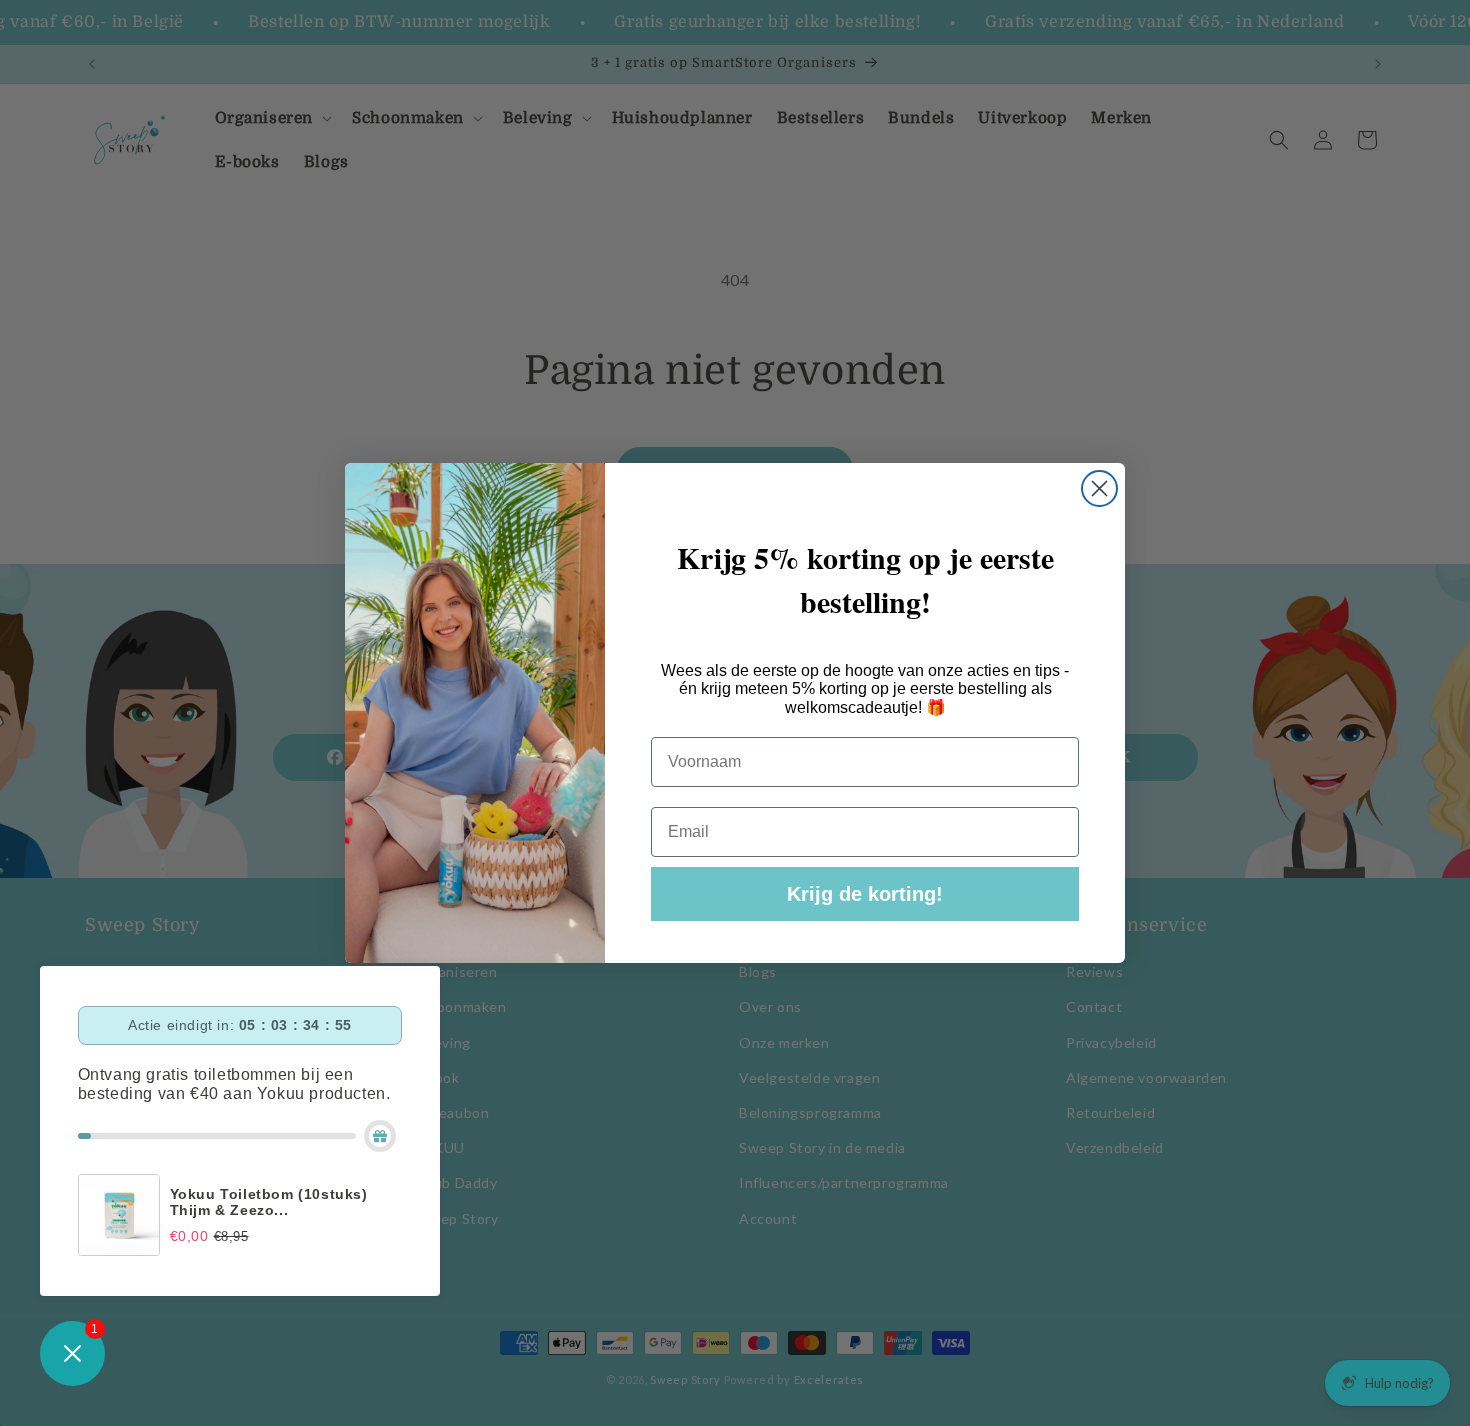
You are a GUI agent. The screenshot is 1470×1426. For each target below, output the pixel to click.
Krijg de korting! (865, 894)
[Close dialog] (1099, 488)
